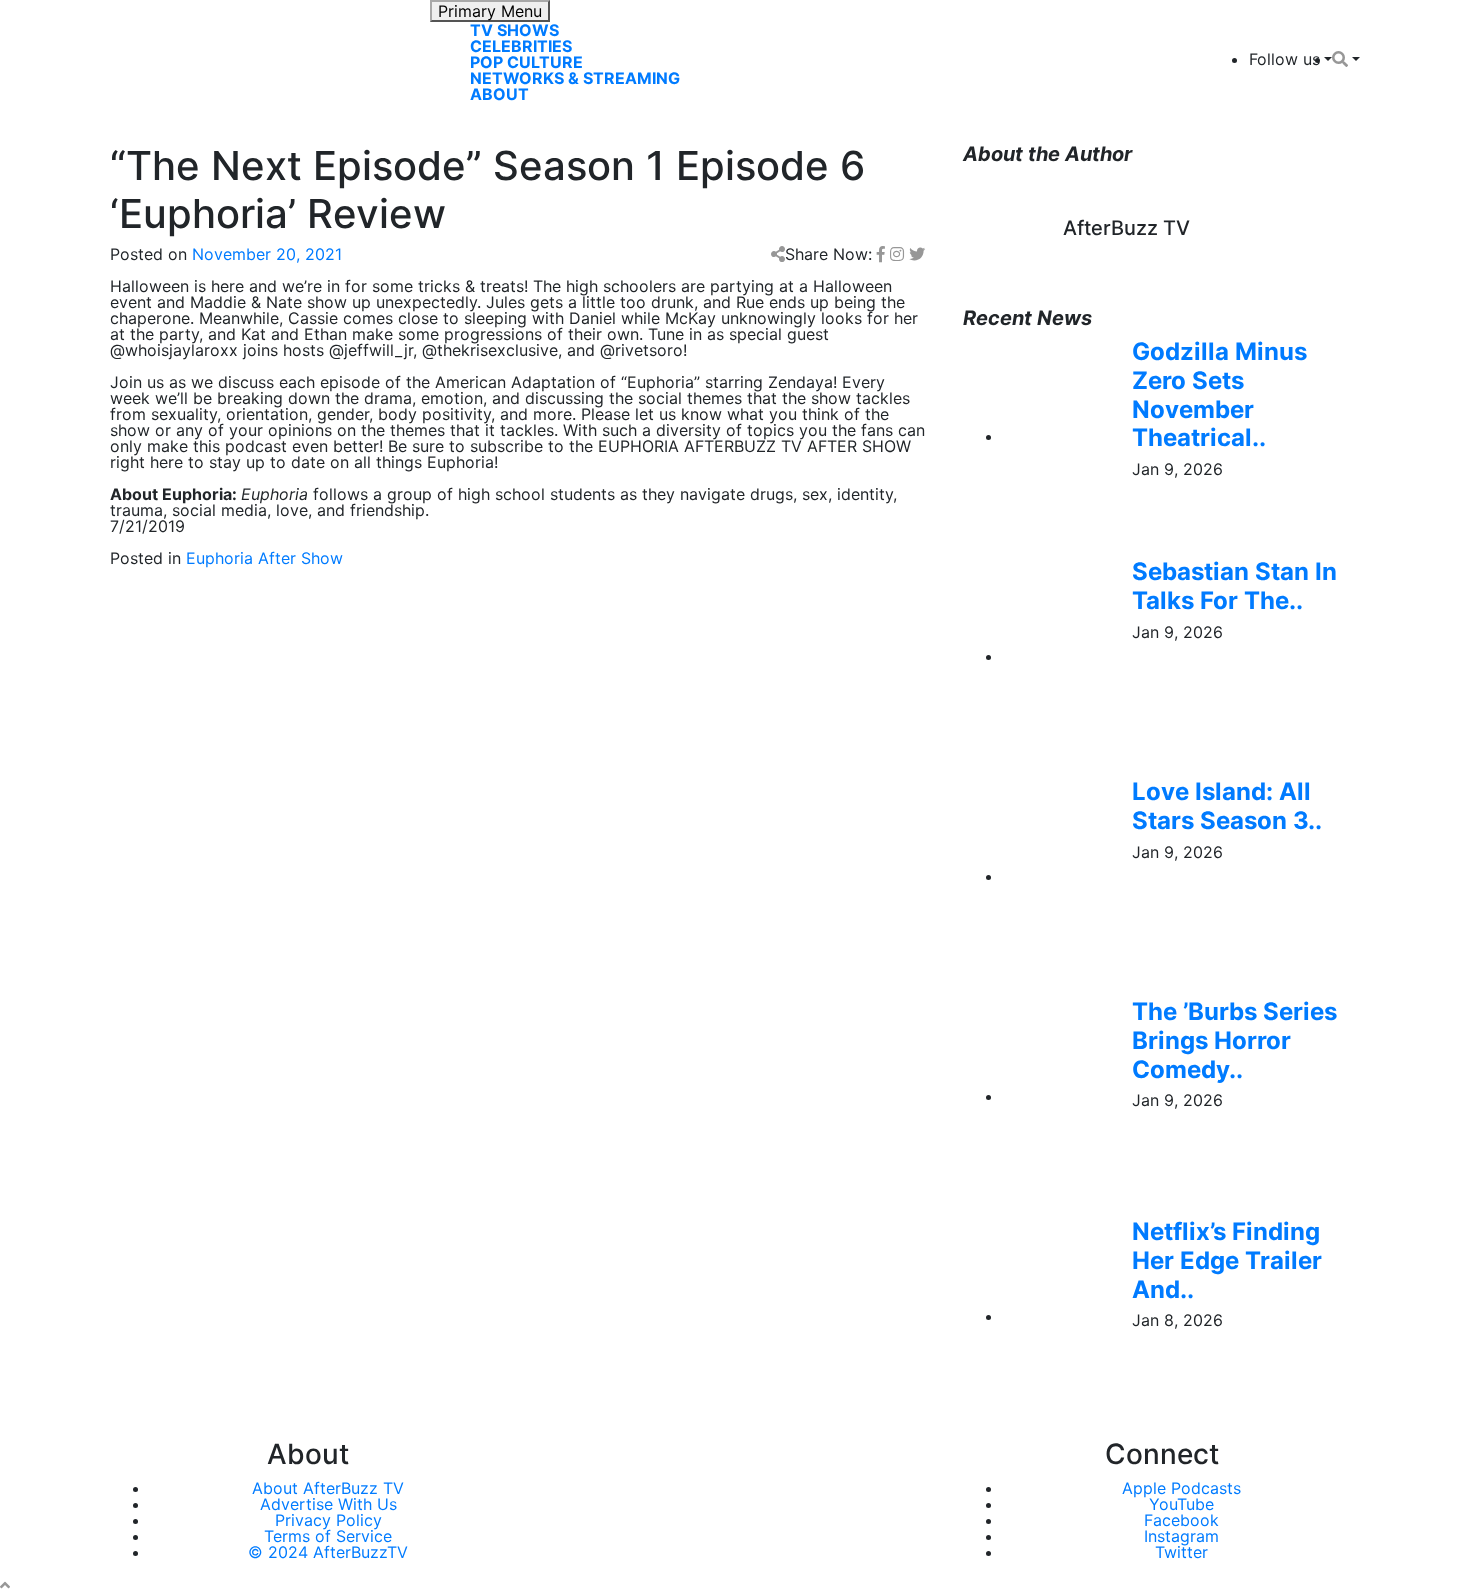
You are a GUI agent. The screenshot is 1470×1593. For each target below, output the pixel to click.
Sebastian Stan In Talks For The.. (1234, 586)
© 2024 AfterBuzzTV (328, 1552)
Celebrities (521, 46)
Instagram (1181, 1536)
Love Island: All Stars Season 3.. (1227, 806)
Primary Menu (490, 11)
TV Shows (514, 30)
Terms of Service (328, 1536)
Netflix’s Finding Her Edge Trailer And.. (1227, 1260)
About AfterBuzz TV (328, 1488)
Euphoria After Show (264, 558)
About (499, 94)
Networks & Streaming (575, 78)
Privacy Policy (328, 1520)
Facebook (1181, 1520)
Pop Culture (526, 62)
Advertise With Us (328, 1504)
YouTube (1181, 1504)
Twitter (1181, 1552)
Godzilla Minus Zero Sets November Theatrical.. (1219, 394)
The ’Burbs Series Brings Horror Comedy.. (1234, 1040)
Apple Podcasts (1181, 1488)
